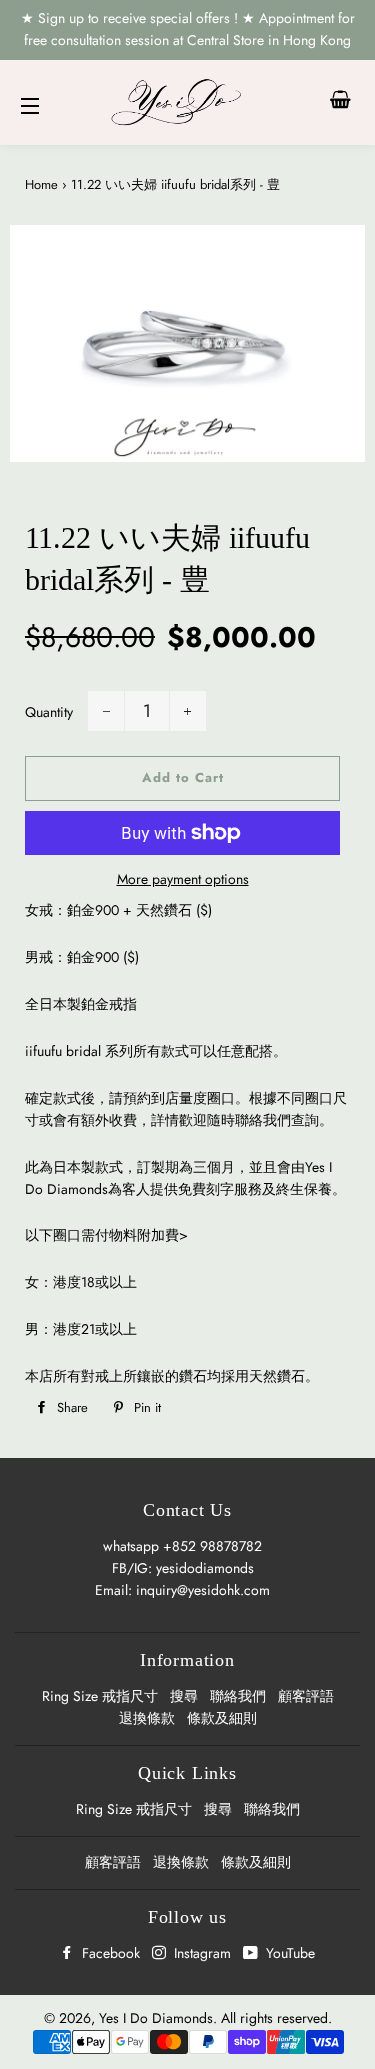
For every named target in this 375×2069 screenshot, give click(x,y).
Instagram (200, 1953)
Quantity (49, 712)
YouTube (288, 1953)
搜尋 (184, 1696)
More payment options (183, 879)
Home (41, 184)
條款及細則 (222, 1718)
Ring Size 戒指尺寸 (100, 1696)
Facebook (109, 1953)
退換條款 (147, 1718)
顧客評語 (306, 1696)
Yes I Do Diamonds (156, 2018)
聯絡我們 (238, 1696)
